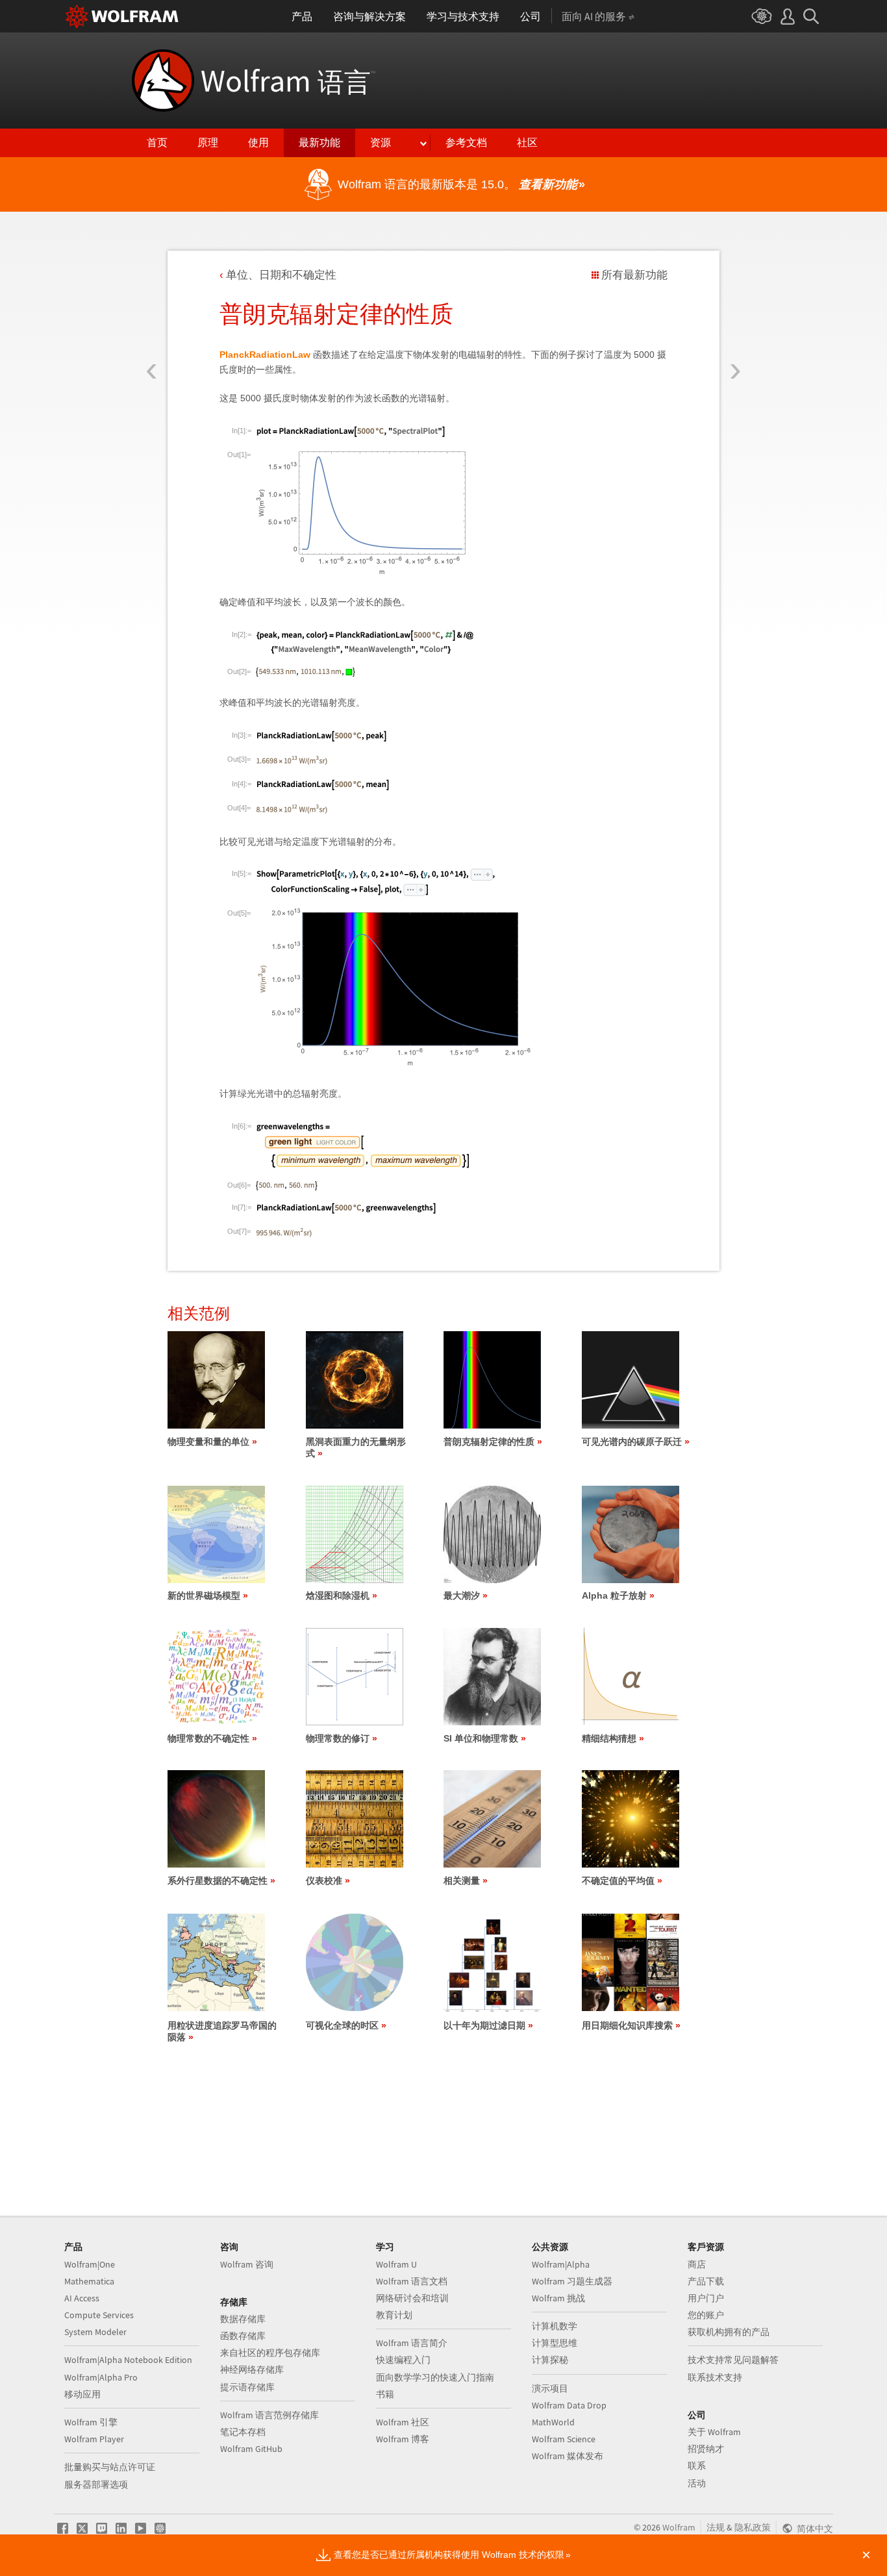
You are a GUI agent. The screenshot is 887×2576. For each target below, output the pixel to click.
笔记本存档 (243, 2432)
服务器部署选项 (96, 2484)
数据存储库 (243, 2319)
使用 (258, 143)
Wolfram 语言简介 (412, 2343)
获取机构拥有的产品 (729, 2332)
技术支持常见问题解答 (733, 2360)
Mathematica (89, 2281)
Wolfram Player (94, 2439)
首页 (157, 143)
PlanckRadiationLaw (265, 355)
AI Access (82, 2298)
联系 (697, 2466)
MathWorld (553, 2422)
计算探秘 (550, 2360)
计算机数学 (555, 2326)
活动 (697, 2483)
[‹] (152, 294)
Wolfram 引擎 (91, 2422)
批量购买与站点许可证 (110, 2467)
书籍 (385, 2394)
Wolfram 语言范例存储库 (269, 2415)
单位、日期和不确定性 (281, 275)
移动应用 (82, 2394)
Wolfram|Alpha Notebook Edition (128, 2360)
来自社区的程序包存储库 (270, 2353)
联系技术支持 (715, 2377)
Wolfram (288, 81)
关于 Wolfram (714, 2432)
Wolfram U (396, 2264)
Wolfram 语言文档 (412, 2281)
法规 (716, 2527)
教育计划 (394, 2315)
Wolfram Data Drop (569, 2405)
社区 (527, 143)
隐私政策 (753, 2527)
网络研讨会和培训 (412, 2298)
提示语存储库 (247, 2387)
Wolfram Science (564, 2439)
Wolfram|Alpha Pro (101, 2377)
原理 (208, 143)
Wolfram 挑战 (558, 2298)
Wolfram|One (90, 2264)
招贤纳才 (706, 2449)
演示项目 (550, 2388)
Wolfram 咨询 (247, 2264)
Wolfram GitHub (251, 2449)
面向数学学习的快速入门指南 (435, 2377)
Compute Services (99, 2315)
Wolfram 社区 (403, 2422)
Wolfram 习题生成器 (572, 2281)
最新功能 (319, 143)
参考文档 (466, 143)
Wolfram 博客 (403, 2439)
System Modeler (95, 2332)
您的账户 (706, 2315)
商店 (697, 2264)
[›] (735, 294)
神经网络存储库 (252, 2370)
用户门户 (706, 2298)
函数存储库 (243, 2336)
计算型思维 (555, 2343)
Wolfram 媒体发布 (568, 2456)
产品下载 (706, 2281)
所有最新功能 (634, 275)
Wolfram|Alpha (561, 2264)
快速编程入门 (403, 2360)
